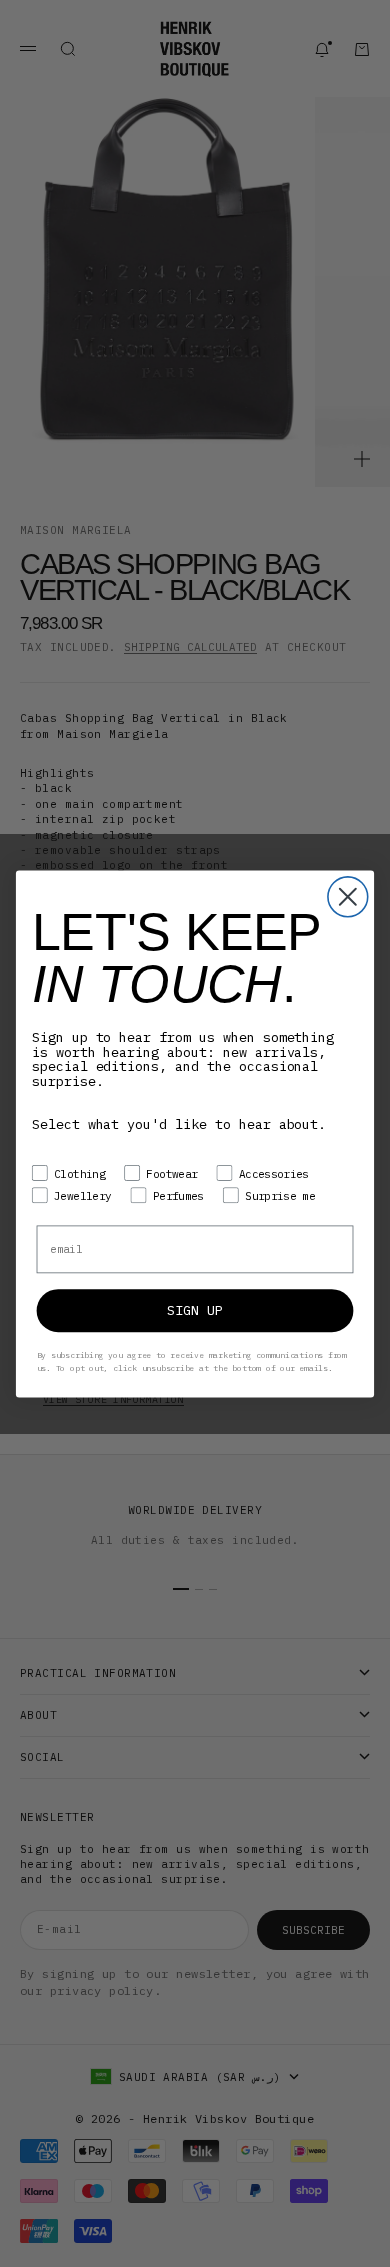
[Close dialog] (348, 897)
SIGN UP (195, 1310)
